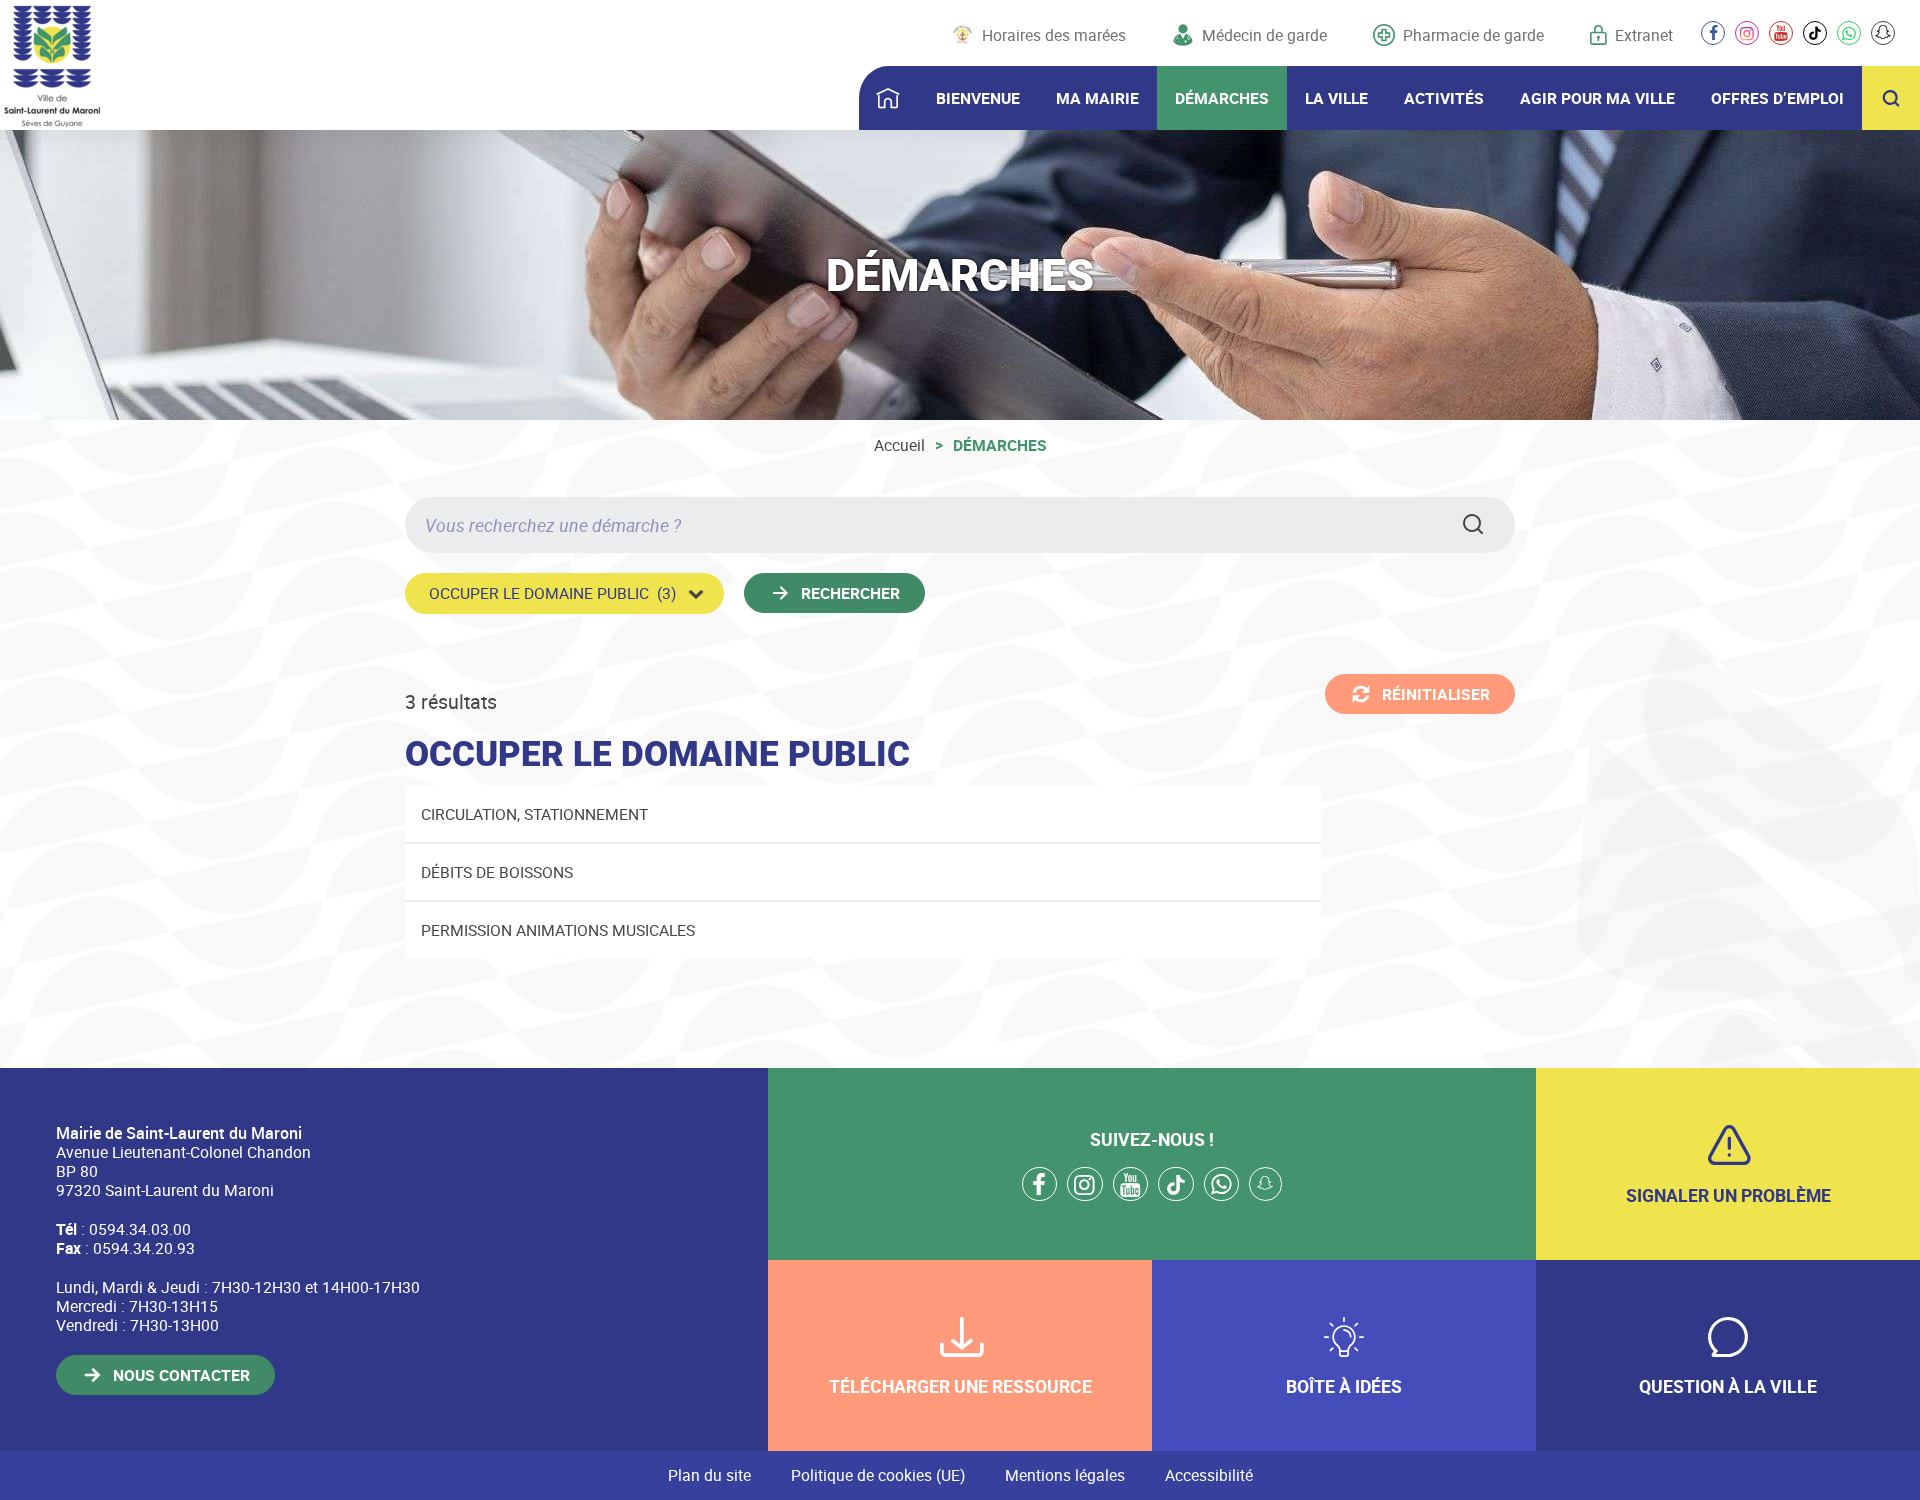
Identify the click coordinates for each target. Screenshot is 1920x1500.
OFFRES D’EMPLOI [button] (1777, 98)
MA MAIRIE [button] (1097, 98)
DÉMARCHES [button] (1222, 98)
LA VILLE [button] (1336, 98)
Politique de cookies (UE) (878, 1475)
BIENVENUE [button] (978, 98)
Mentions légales (1065, 1475)
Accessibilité (1209, 1475)
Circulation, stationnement (534, 814)
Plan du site (709, 1475)
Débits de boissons (497, 872)
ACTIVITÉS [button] (1444, 98)
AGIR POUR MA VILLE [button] (1597, 98)
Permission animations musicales (558, 930)
